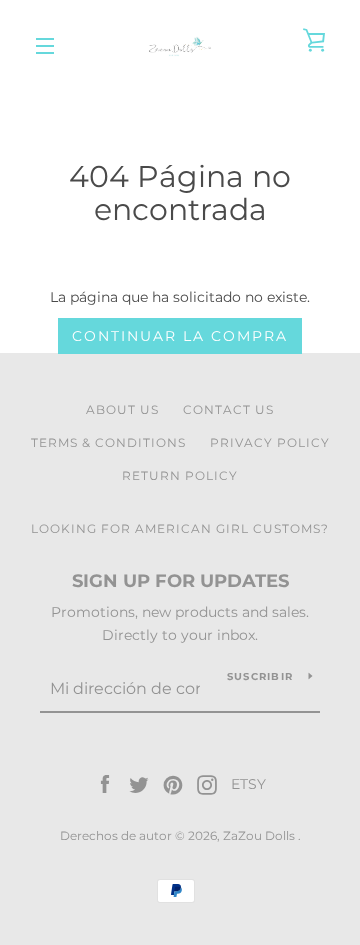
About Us (122, 409)
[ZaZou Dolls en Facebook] (105, 784)
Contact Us (228, 409)
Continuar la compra (180, 336)
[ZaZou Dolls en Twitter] (139, 784)
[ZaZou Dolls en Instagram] (207, 784)
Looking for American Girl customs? (180, 528)
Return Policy (180, 475)
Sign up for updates (180, 581)
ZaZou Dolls (260, 835)
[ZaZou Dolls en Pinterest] (173, 784)
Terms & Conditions (108, 442)
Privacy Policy (270, 442)
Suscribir (260, 676)
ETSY (248, 784)
